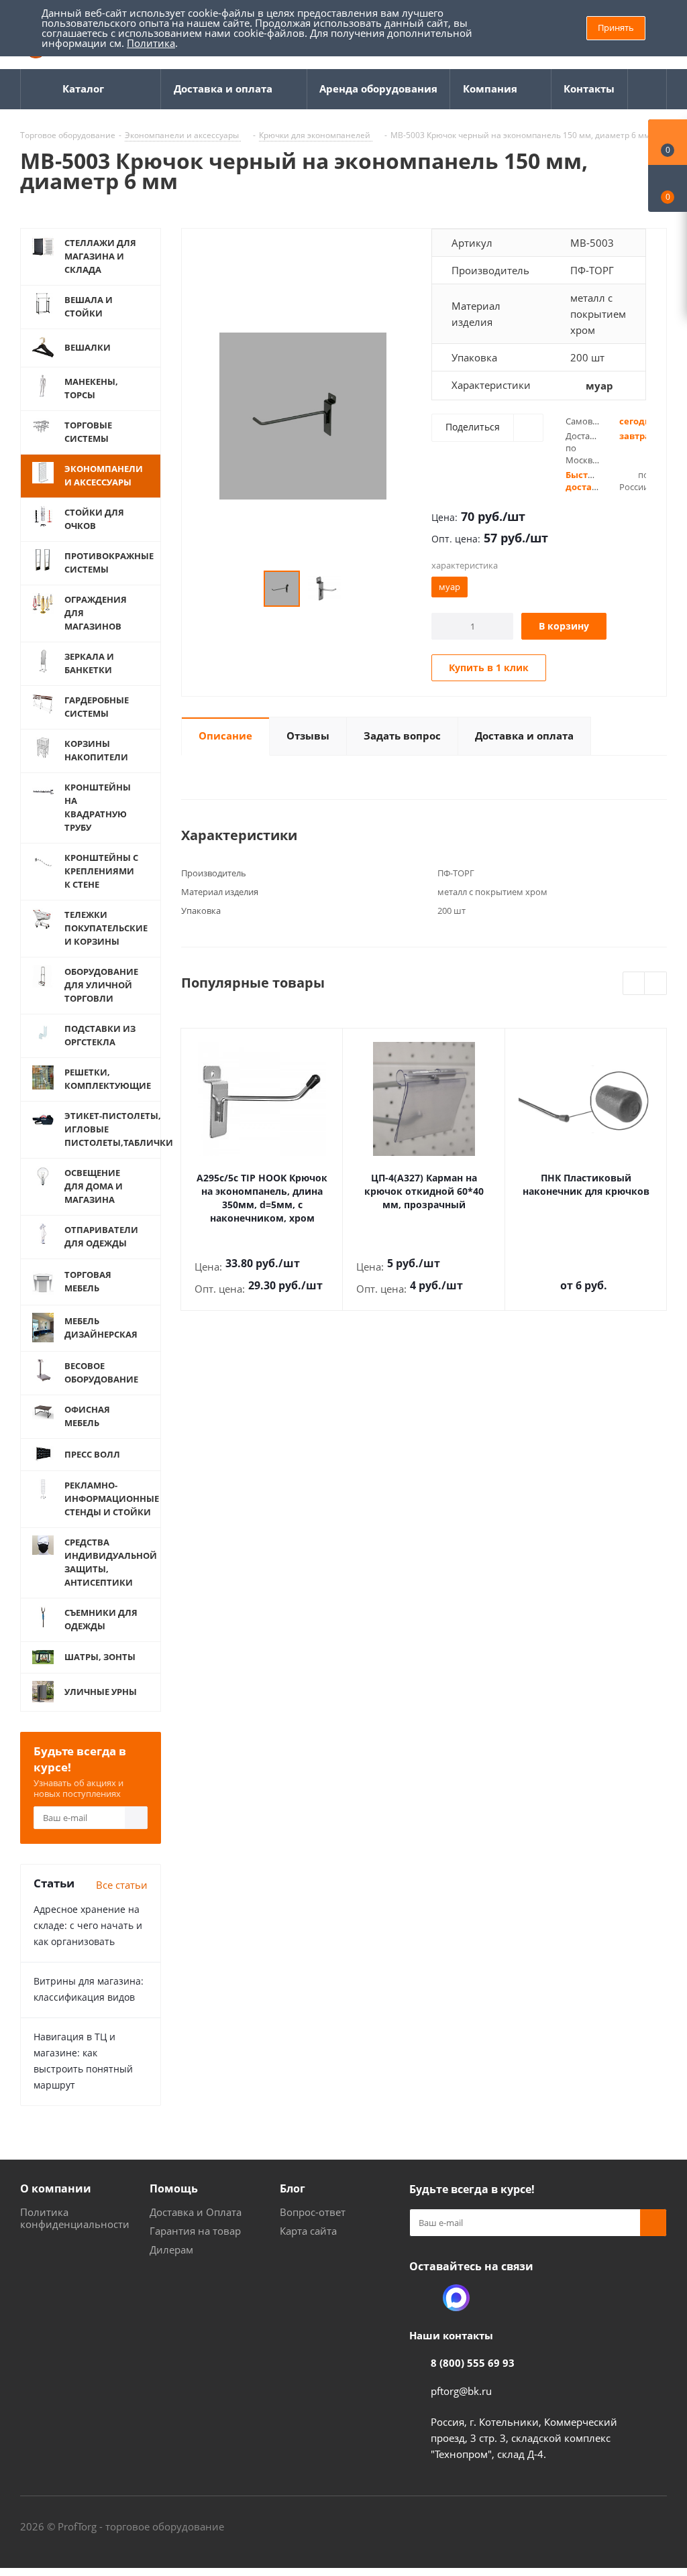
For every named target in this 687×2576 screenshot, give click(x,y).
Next (656, 984)
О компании (56, 2188)
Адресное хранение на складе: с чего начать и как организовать (88, 1925)
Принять (616, 27)
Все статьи (122, 1885)
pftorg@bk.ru (461, 2391)
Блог (293, 2188)
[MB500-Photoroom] (303, 415)
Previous (634, 984)
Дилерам (171, 2249)
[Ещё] (647, 89)
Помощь (174, 2188)
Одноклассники (423, 2298)
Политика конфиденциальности (75, 2218)
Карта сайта (308, 2231)
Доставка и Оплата (196, 2212)
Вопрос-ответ (313, 2212)
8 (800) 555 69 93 (473, 2363)
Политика (151, 43)
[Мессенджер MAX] (456, 2298)
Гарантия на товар (195, 2231)
